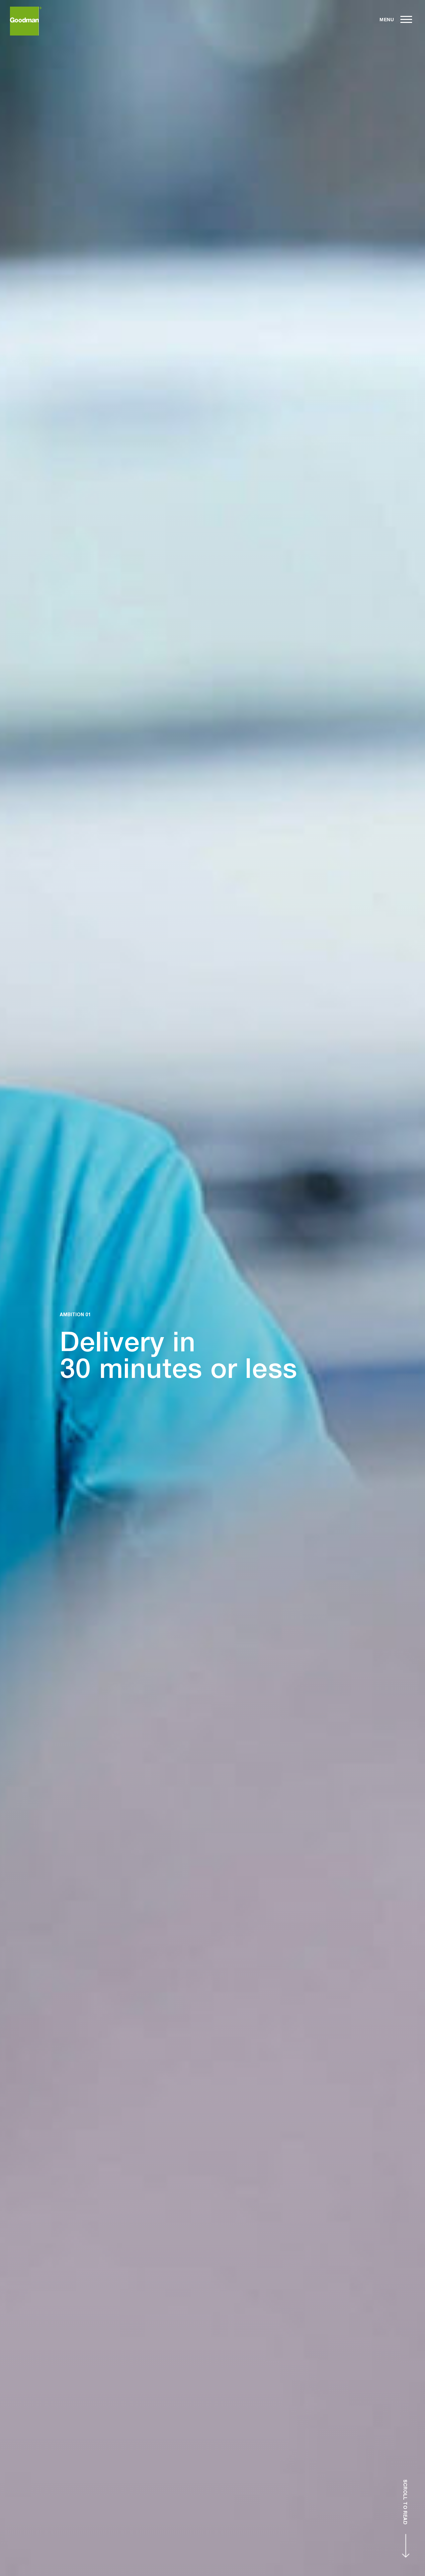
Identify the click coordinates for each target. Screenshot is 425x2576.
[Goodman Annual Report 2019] (26, 21)
